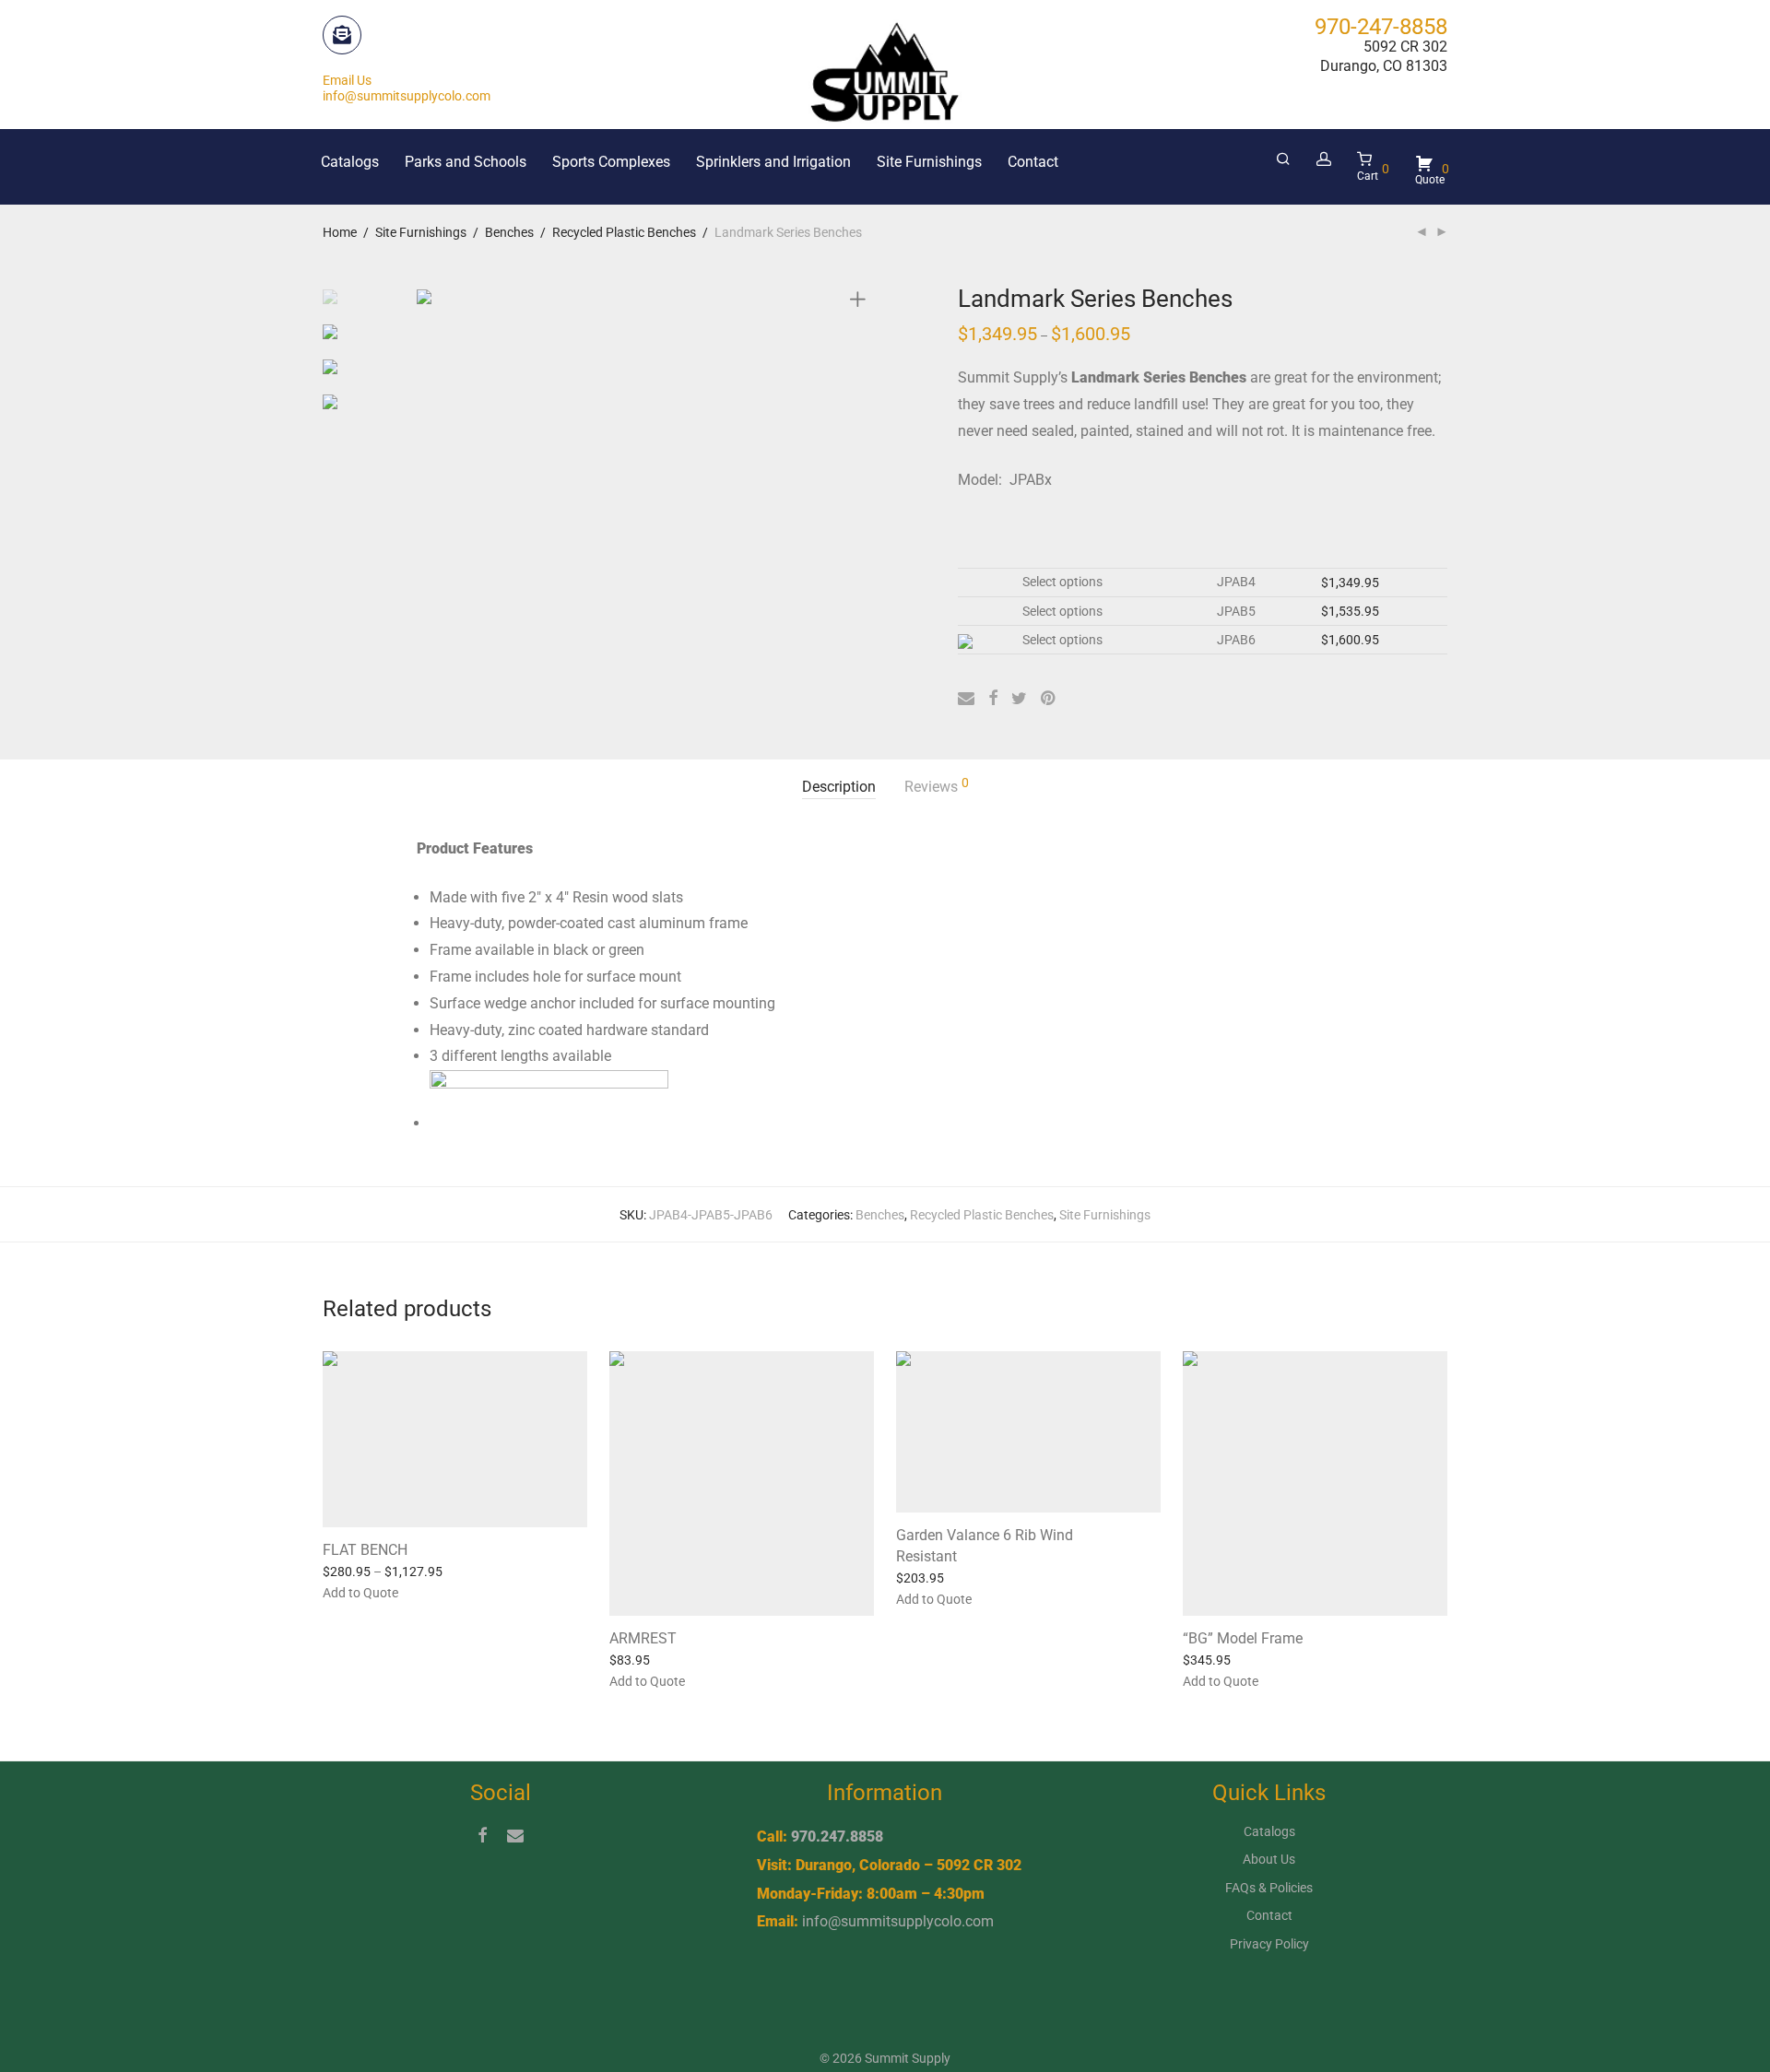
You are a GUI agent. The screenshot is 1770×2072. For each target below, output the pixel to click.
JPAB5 (1236, 611)
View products (354, 1592)
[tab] (839, 788)
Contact (1033, 162)
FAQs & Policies (1269, 1888)
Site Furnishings (929, 162)
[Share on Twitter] (1019, 699)
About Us (1269, 1859)
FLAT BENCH (365, 1550)
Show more (440, 1592)
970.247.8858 (837, 1837)
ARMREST (643, 1638)
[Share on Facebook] (993, 699)
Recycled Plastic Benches (624, 232)
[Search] (1283, 159)
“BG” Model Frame (1243, 1638)
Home (340, 232)
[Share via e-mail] (966, 699)
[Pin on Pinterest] (1049, 699)
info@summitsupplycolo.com (898, 1921)
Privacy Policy (1269, 1944)
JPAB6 (1236, 640)
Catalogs (350, 162)
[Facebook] (482, 1834)
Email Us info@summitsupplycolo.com (407, 88)
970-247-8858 (1381, 27)
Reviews (937, 786)
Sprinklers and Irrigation (773, 162)
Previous (428, 295)
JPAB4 (1236, 582)
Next (861, 295)
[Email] (515, 1834)
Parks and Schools (466, 162)
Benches (509, 232)
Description (839, 787)
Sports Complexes (611, 162)
